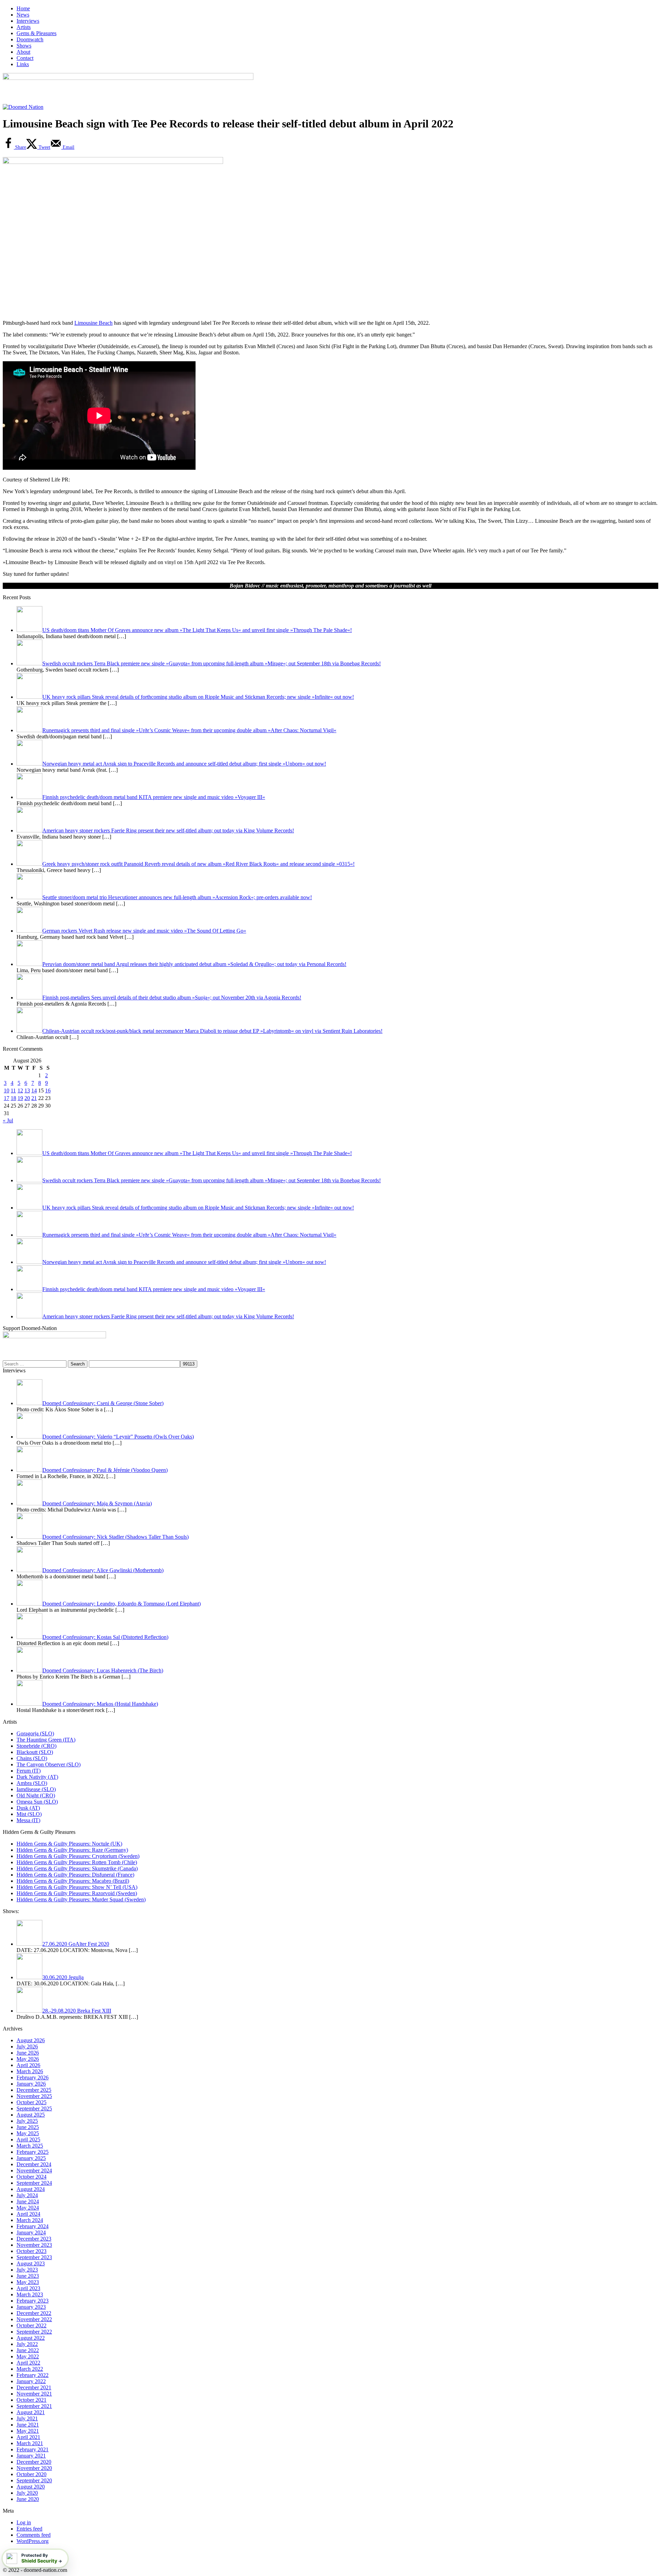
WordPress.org (33, 2541)
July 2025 (27, 2121)
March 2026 (30, 2071)
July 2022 (27, 2344)
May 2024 (28, 2208)
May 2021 (28, 2431)
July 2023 (27, 2270)
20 (27, 1098)
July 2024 (27, 2195)
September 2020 (34, 2480)
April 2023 (28, 2288)
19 (20, 1098)
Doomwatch (30, 39)
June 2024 (28, 2201)
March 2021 (30, 2443)
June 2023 (28, 2276)
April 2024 (28, 2214)
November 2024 (34, 2170)
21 (34, 1098)
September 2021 (34, 2406)
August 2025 (31, 2115)
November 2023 (34, 2245)
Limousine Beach (93, 323)
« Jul (8, 1120)
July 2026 (27, 2047)
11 (13, 1090)
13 (27, 1090)
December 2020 (34, 2462)
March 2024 (30, 2220)
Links (23, 64)
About (23, 52)
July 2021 (27, 2418)
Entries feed (29, 2529)
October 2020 (32, 2474)
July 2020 (27, 2493)
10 (7, 1090)
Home (23, 8)
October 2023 (32, 2251)
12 (20, 1090)
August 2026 (31, 2040)
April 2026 (28, 2065)
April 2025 (28, 2139)
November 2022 (34, 2319)
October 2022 (32, 2325)
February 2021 (33, 2449)
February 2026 (33, 2078)
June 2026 (28, 2053)
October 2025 (32, 2102)
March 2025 (30, 2146)
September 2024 (34, 2183)
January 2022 (31, 2381)
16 (48, 1090)
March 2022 (30, 2369)
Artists (24, 27)
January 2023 (31, 2307)
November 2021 (34, 2394)
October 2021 (32, 2400)
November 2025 (34, 2096)
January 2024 (31, 2232)
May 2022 (28, 2356)
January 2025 (31, 2158)
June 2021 (28, 2425)
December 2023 (34, 2239)
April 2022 (28, 2363)
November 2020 (34, 2468)
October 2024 (32, 2177)
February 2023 (33, 2301)
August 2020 (31, 2487)
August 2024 (31, 2189)
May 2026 (28, 2059)
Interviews (28, 21)
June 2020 (28, 2499)
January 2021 (31, 2456)
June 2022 (28, 2350)
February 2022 (33, 2375)
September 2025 (34, 2108)
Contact (25, 58)
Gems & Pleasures (36, 33)
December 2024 (34, 2164)
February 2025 (33, 2152)
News (23, 15)
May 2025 (28, 2133)
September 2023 (34, 2257)
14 (34, 1090)
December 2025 (34, 2090)
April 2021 (28, 2437)
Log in (24, 2522)
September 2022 (34, 2332)
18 (13, 1098)
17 (7, 1098)
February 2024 (33, 2226)
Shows (24, 46)
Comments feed (34, 2535)
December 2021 (34, 2387)
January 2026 (31, 2084)
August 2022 (31, 2338)
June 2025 (28, 2127)
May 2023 (28, 2282)
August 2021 (31, 2412)
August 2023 (31, 2263)
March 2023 (30, 2294)
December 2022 (34, 2313)
